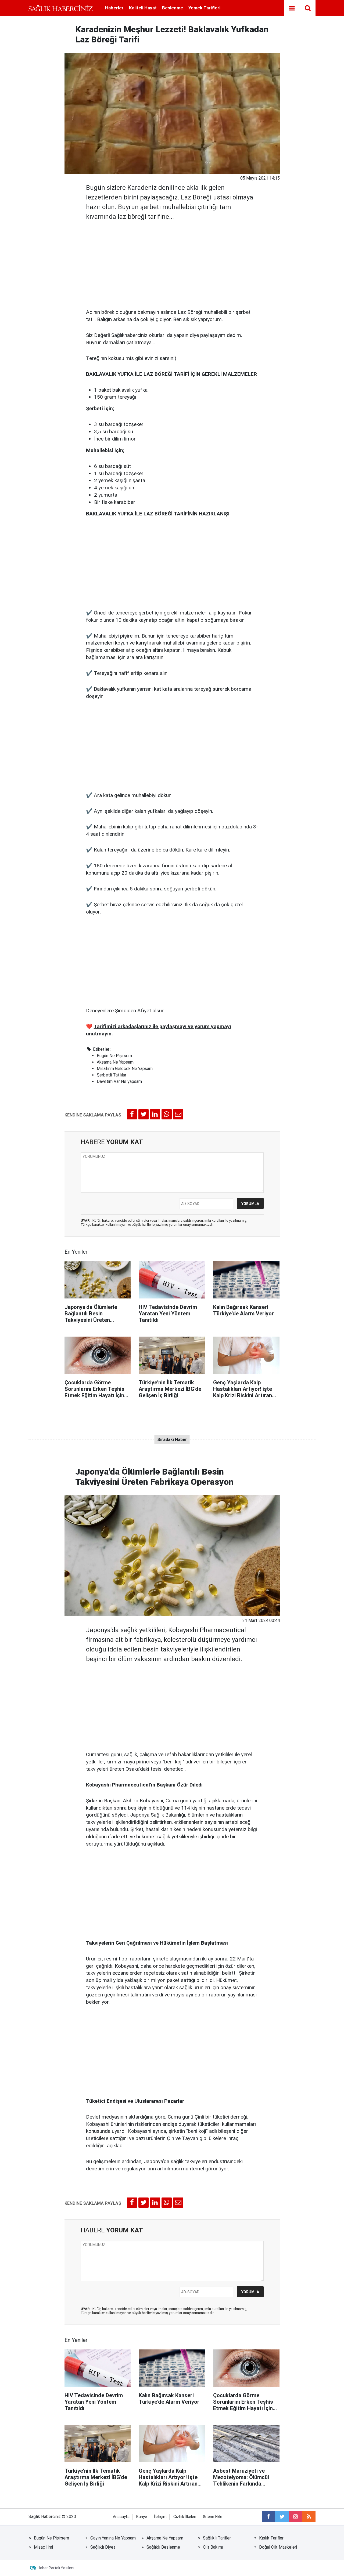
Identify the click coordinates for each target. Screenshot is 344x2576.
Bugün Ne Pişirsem (114, 1056)
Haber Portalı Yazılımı (56, 2568)
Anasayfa (121, 2517)
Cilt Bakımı (213, 2547)
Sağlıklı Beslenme (163, 2547)
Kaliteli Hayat (143, 8)
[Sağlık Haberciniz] (61, 8)
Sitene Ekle (213, 2517)
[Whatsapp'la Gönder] (167, 1114)
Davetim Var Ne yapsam (119, 1081)
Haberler (114, 8)
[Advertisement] (172, 263)
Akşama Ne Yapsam (115, 1062)
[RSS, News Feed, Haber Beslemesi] (309, 2517)
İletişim (160, 2517)
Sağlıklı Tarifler (217, 2538)
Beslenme (173, 8)
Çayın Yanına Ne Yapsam (113, 2538)
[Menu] (292, 8)
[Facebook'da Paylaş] (132, 1114)
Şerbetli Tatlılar (112, 1075)
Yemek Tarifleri (204, 8)
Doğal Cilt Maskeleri (278, 2547)
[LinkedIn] (155, 1114)
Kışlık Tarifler (271, 2538)
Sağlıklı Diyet (103, 2547)
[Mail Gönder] (178, 1114)
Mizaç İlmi (43, 2547)
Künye (142, 2517)
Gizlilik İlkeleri (185, 2517)
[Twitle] (144, 1114)
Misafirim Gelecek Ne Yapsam (125, 1069)
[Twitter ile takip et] (282, 2517)
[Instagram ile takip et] (295, 2517)
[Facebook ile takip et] (268, 2517)
